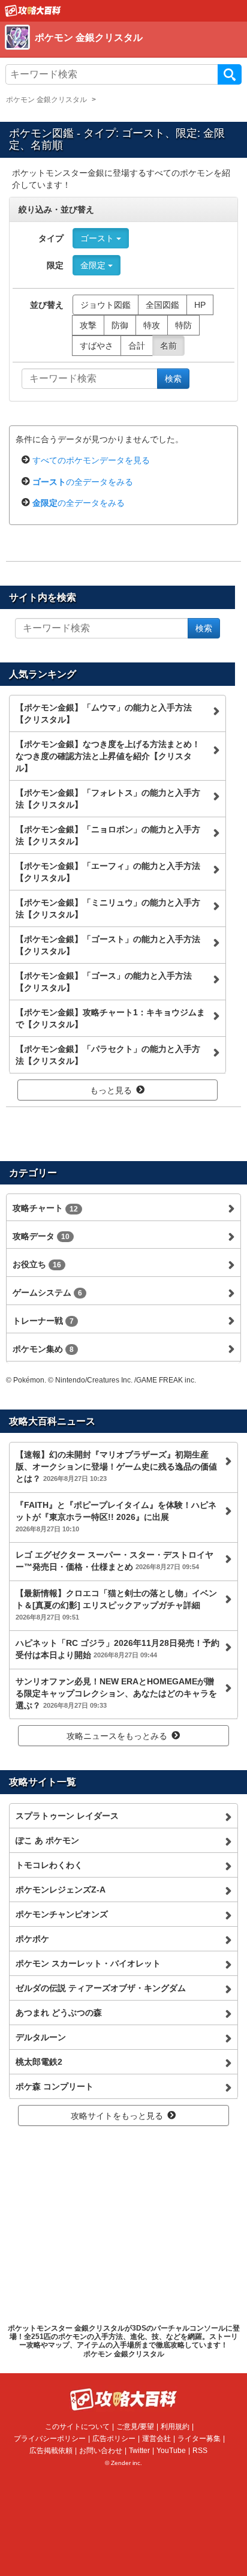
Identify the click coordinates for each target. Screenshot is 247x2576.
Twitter (139, 2451)
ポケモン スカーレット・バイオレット (88, 1963)
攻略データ (41, 1236)
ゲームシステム (47, 1293)
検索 (230, 74)
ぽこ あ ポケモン (47, 1840)
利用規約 (175, 2427)
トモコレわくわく (49, 1865)
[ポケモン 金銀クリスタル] (110, 51)
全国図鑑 (162, 305)
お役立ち (37, 1264)
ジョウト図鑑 (106, 305)
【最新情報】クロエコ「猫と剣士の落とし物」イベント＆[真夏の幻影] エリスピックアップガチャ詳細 (116, 1605)
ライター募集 (199, 2439)
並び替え (47, 305)
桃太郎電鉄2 (39, 2062)
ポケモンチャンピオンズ (62, 1914)
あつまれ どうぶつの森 (59, 2013)
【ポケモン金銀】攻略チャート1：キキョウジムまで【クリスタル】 (110, 1018)
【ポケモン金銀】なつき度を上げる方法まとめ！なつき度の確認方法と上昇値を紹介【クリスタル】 (108, 756)
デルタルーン (41, 2037)
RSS (200, 2451)
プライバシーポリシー (50, 2439)
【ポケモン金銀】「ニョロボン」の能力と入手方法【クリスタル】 (108, 835)
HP (200, 305)
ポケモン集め (43, 1349)
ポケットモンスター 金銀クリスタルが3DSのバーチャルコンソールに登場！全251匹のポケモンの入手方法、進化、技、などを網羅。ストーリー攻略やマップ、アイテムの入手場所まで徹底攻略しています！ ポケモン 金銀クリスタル (124, 2341)
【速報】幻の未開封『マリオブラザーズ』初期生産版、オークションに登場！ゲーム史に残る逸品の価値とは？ (116, 1467)
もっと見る (111, 1090)
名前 (168, 346)
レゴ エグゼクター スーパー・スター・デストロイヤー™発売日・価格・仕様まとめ (115, 1561)
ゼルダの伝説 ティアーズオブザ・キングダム (101, 1988)
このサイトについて (77, 2427)
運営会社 (156, 2439)
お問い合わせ (101, 2451)
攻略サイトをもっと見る (117, 2116)
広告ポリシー (114, 2439)
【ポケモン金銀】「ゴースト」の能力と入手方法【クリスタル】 (108, 945)
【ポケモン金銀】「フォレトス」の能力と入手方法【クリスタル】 (108, 799)
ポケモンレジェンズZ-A (61, 1890)
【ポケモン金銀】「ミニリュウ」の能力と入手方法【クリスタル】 (108, 908)
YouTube (171, 2451)
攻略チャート (45, 1208)
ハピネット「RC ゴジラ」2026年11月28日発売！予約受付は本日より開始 (118, 1649)
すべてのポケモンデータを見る (91, 460)
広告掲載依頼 (51, 2451)
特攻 (152, 325)
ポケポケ (32, 1939)
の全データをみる (83, 482)
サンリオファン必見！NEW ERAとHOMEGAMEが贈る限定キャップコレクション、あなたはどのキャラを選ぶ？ (116, 1693)
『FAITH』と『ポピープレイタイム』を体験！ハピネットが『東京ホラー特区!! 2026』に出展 (116, 1516)
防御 (120, 325)
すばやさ (97, 346)
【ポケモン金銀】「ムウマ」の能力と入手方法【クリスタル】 (104, 713)
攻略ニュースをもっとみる (117, 1736)
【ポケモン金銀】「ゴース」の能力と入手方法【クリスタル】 (104, 982)
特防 (183, 325)
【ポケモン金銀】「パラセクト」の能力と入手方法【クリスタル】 (108, 1055)
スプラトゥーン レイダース (67, 1816)
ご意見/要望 (135, 2427)
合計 (137, 346)
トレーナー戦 (43, 1321)
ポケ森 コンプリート (55, 2086)
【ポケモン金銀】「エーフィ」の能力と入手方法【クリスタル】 (108, 872)
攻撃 (88, 325)
